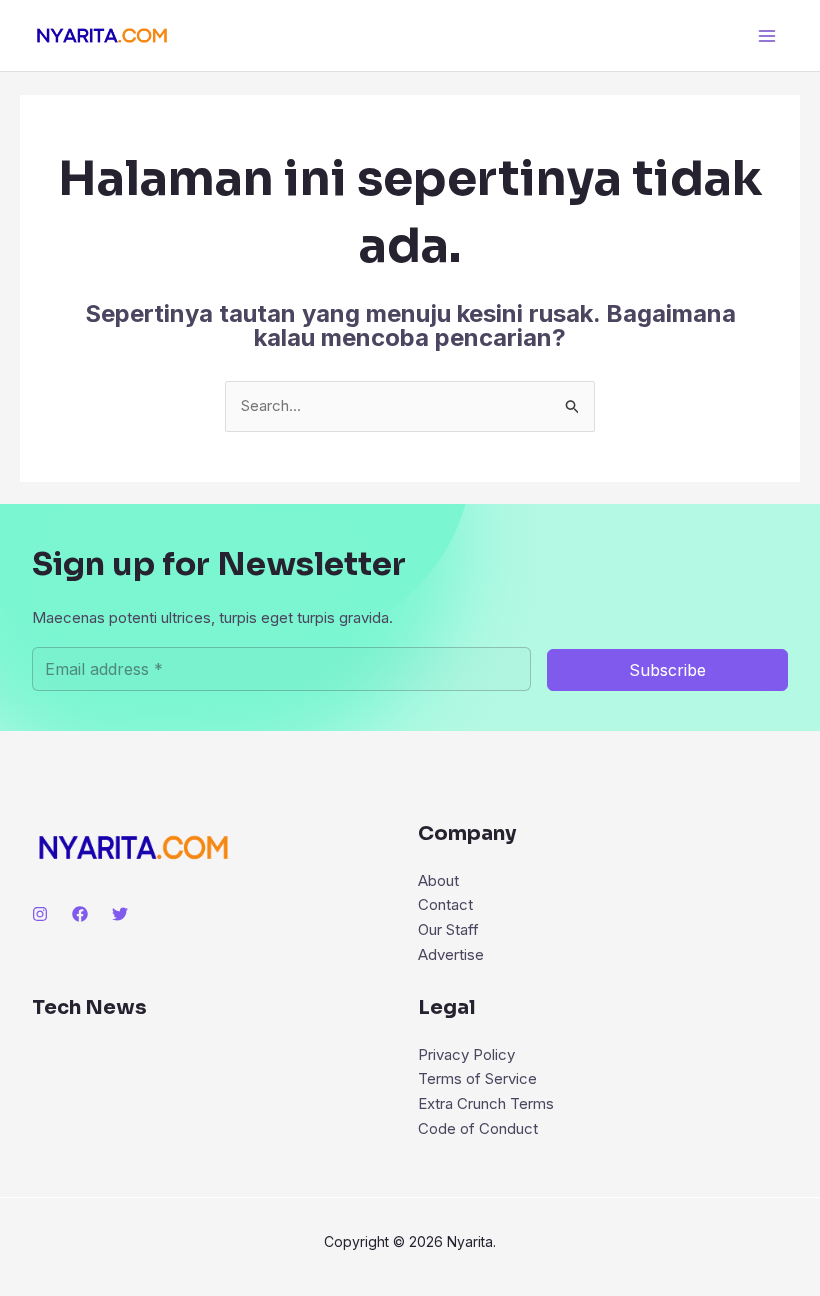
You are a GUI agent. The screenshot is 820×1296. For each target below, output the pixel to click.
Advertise (451, 954)
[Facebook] (80, 914)
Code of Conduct (478, 1128)
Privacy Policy (466, 1054)
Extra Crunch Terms (486, 1103)
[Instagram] (40, 914)
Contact (445, 904)
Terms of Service (477, 1078)
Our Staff (448, 929)
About (438, 880)
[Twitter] (120, 914)
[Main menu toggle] (767, 35)
